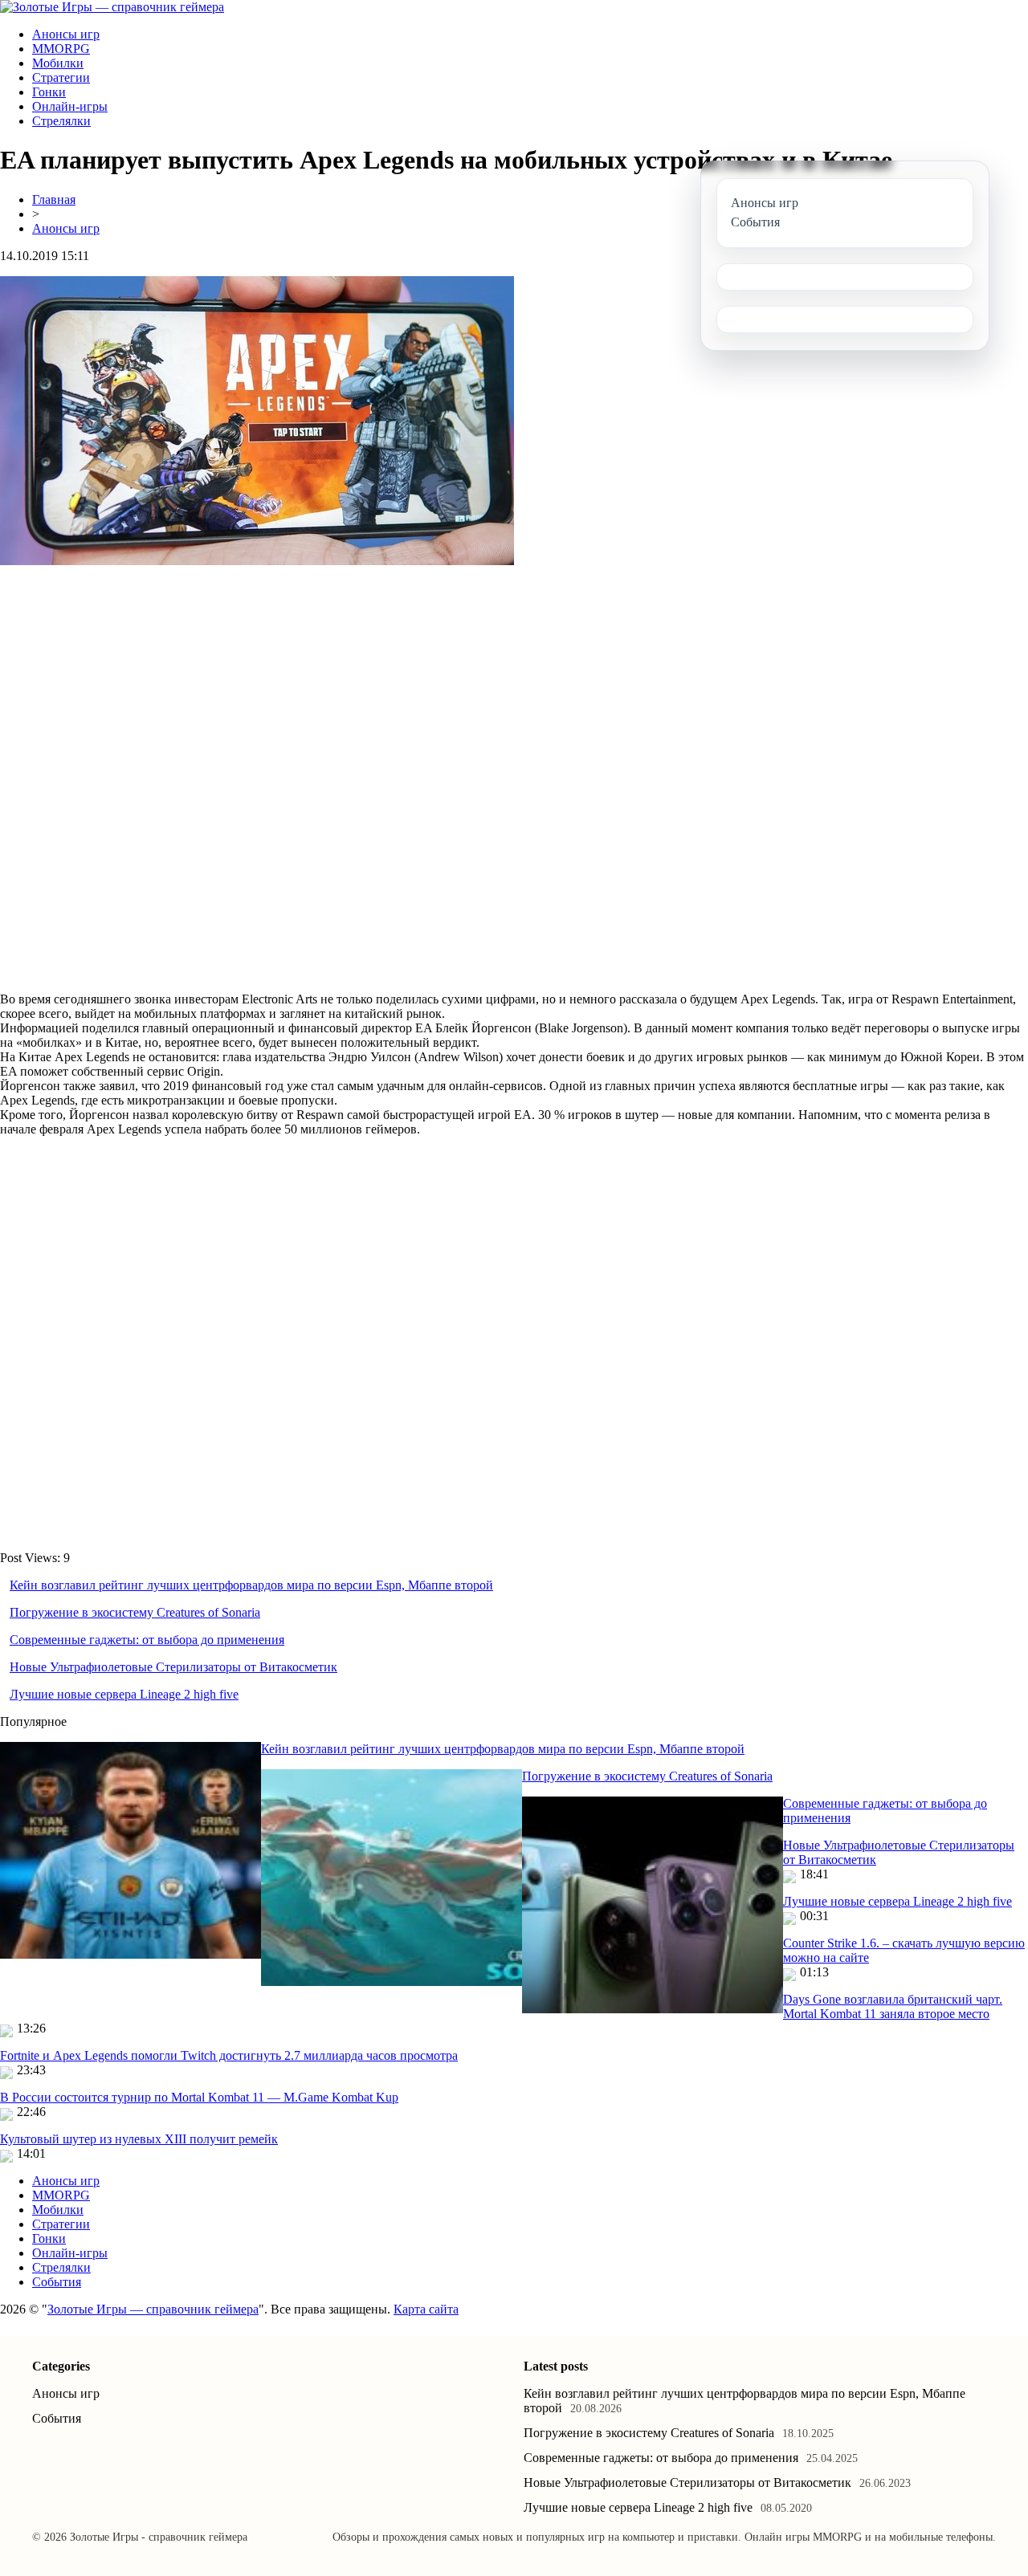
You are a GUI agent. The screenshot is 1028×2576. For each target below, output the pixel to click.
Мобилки (58, 63)
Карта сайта (426, 2309)
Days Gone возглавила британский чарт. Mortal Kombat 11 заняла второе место (893, 2006)
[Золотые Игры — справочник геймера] (112, 7)
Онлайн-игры (70, 106)
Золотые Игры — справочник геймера (153, 2309)
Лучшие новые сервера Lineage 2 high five (124, 1694)
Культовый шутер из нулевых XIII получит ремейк (139, 2139)
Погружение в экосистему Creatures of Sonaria (135, 1612)
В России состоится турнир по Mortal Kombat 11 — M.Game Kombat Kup (199, 2097)
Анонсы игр (66, 34)
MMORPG (61, 49)
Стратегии (61, 77)
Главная (54, 199)
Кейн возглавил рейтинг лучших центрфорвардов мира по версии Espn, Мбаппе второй (251, 1585)
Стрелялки (61, 121)
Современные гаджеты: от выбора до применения (147, 1640)
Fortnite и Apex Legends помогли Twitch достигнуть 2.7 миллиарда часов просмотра (229, 2055)
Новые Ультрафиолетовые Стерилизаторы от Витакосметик (173, 1667)
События (57, 2282)
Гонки (49, 92)
